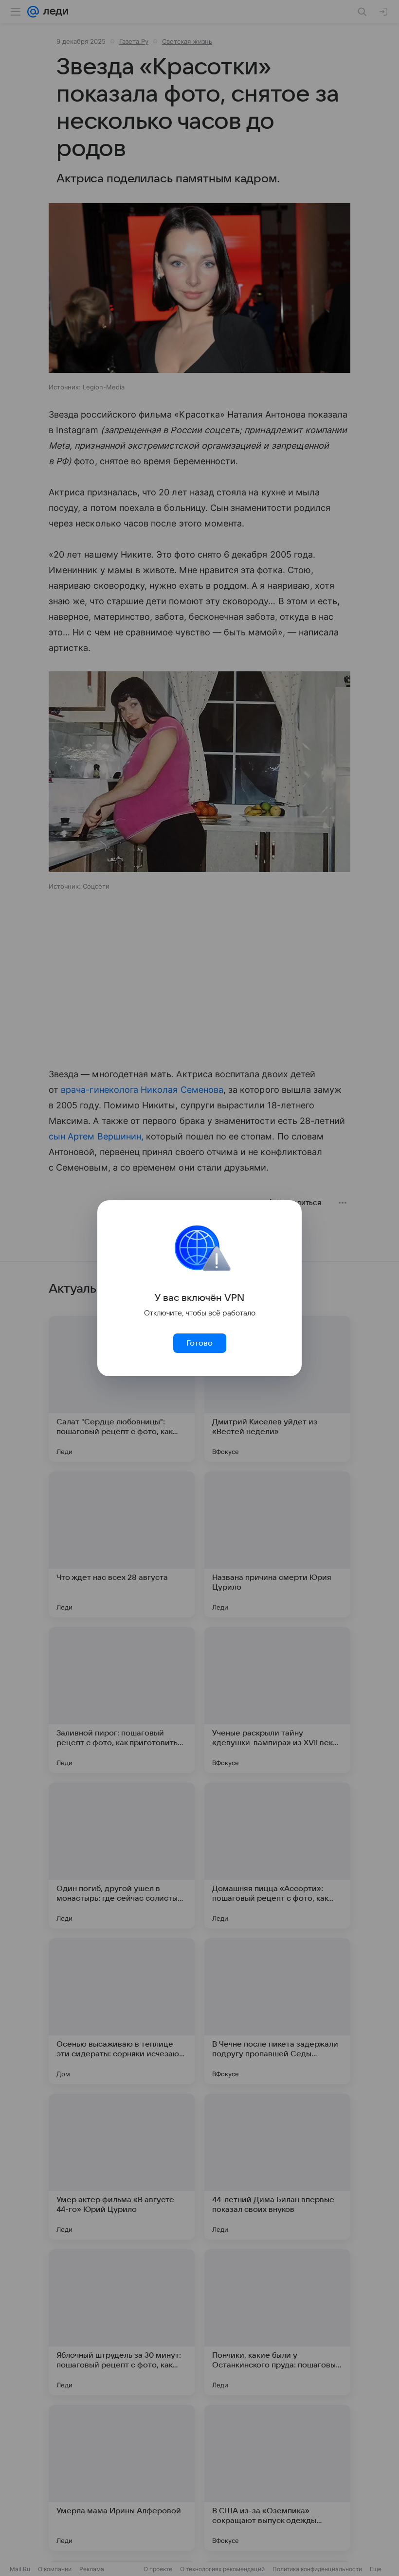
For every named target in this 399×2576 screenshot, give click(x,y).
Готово (199, 1343)
